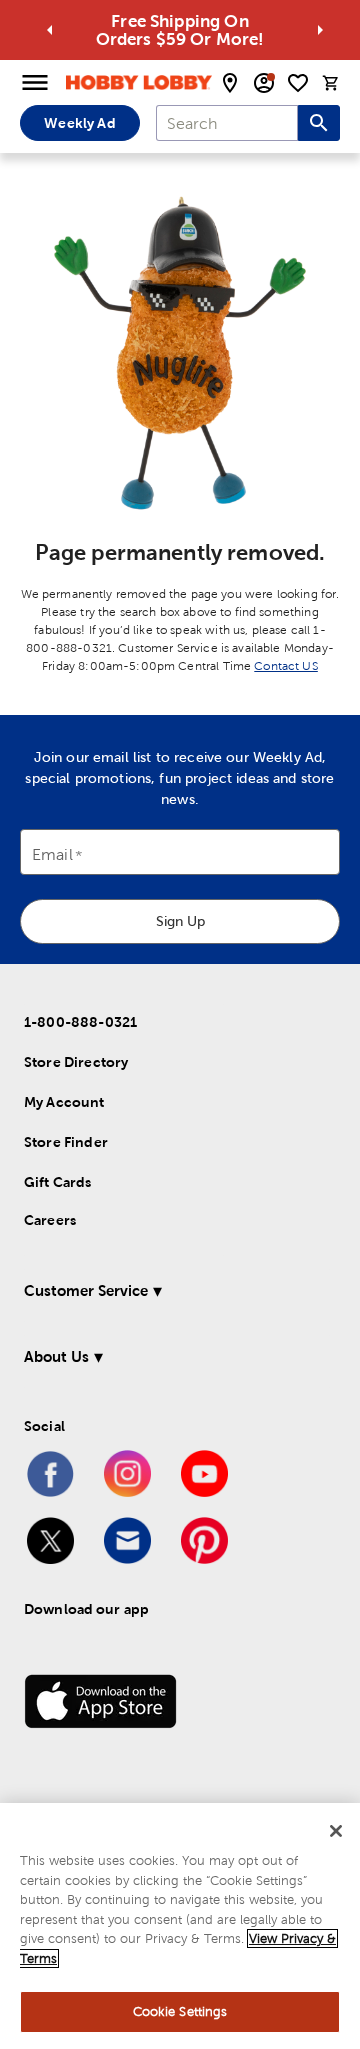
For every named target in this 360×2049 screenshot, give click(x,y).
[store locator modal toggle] (230, 83)
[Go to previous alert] (50, 30)
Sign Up (180, 921)
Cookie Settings (180, 2011)
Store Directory (76, 1062)
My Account (64, 1102)
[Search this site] (319, 123)
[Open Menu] (35, 83)
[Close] (336, 1831)
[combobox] (227, 123)
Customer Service (86, 1290)
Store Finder (66, 1142)
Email (52, 855)
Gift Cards (58, 1182)
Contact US (286, 666)
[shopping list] (298, 83)
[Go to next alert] (320, 30)
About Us (56, 1356)
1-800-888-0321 (80, 1022)
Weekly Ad (79, 123)
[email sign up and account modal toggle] (264, 83)
